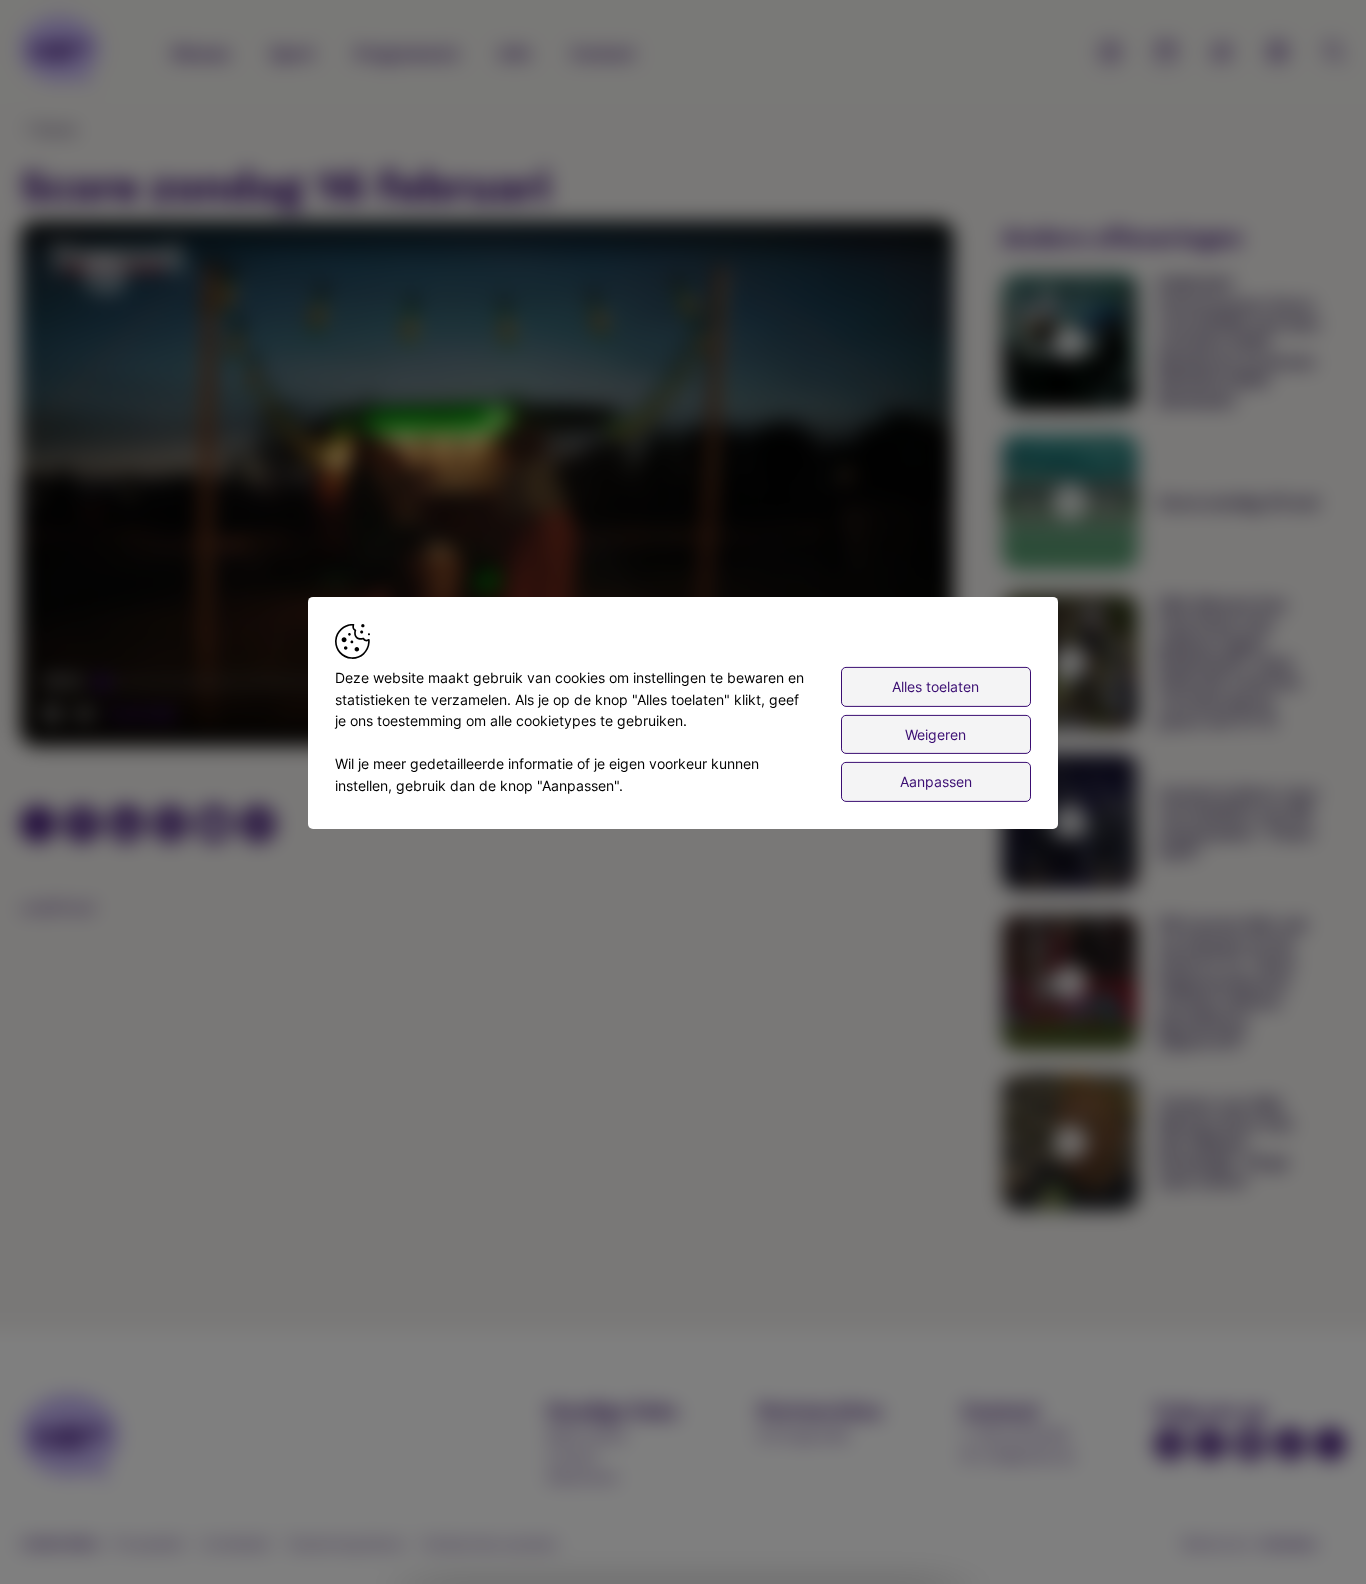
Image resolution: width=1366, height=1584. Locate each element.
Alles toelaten (935, 686)
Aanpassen (936, 781)
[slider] (137, 714)
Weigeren (935, 733)
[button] (491, 487)
